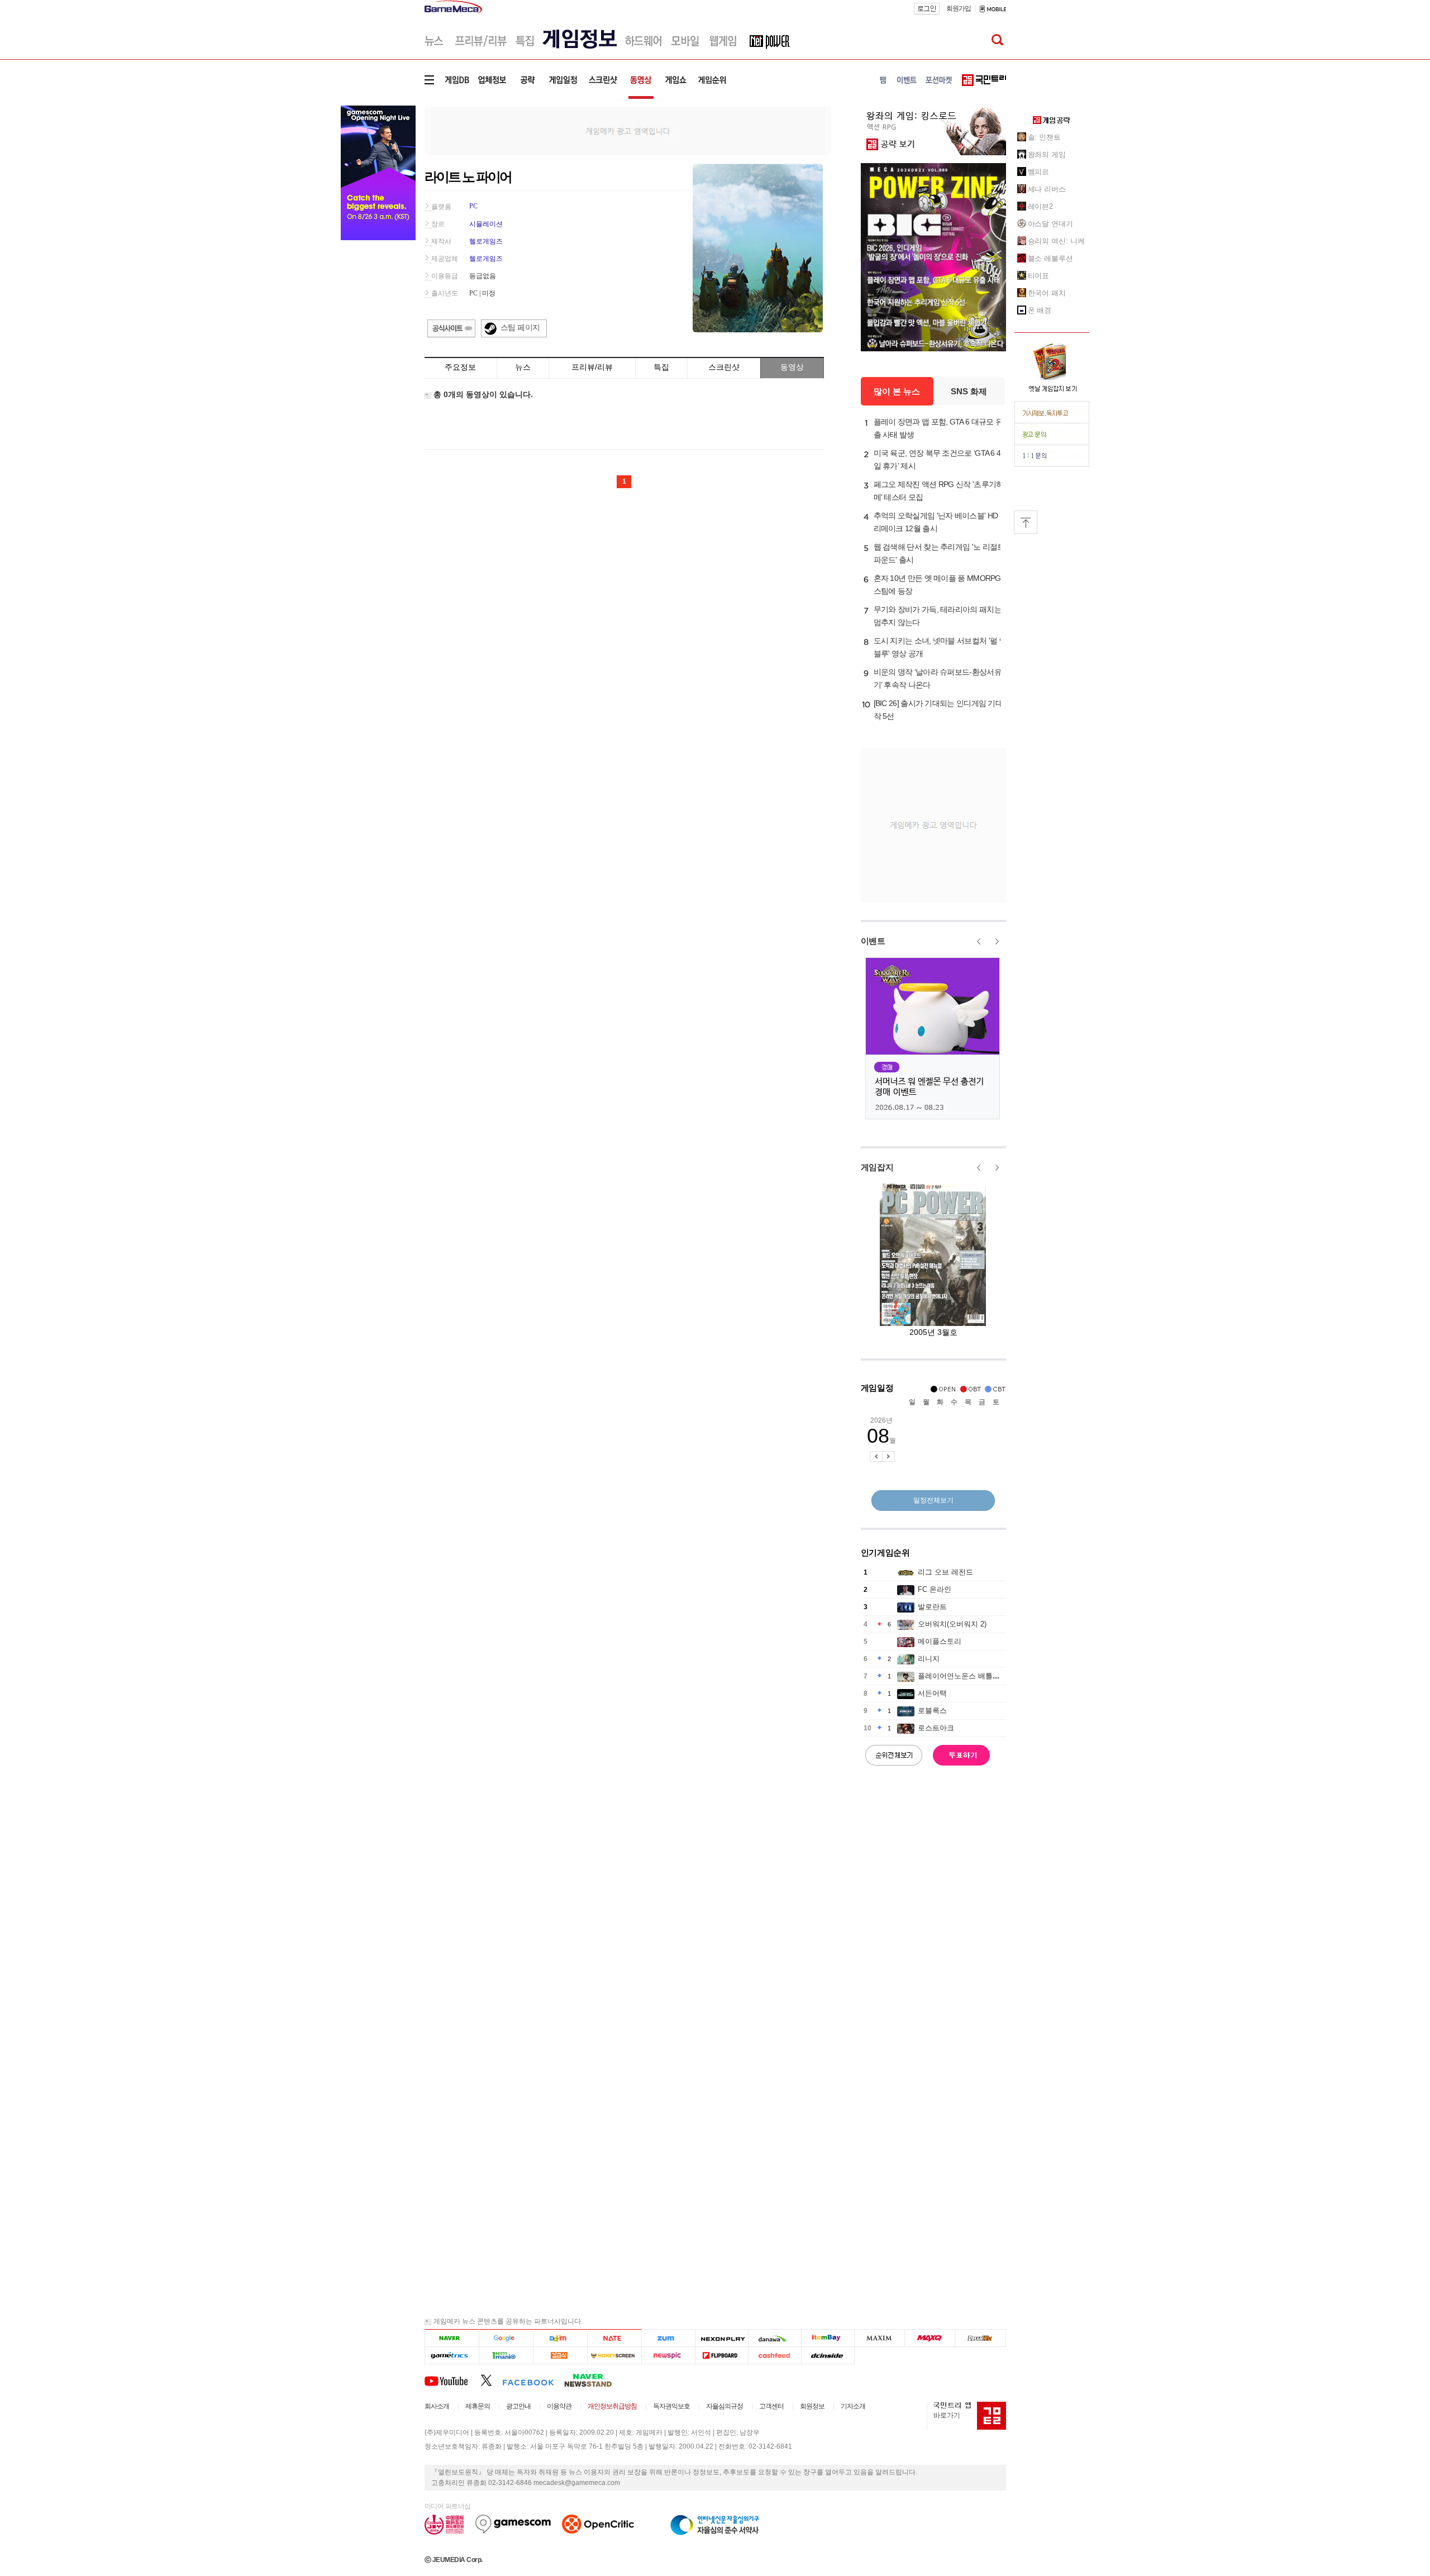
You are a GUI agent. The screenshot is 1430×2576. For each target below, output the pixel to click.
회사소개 (437, 2406)
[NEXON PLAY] (721, 2338)
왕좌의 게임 (1047, 154)
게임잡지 (877, 1167)
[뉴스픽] (668, 2356)
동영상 (792, 367)
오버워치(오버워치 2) (952, 1624)
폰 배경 (1040, 310)
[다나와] (774, 2338)
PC (473, 206)
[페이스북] (533, 2380)
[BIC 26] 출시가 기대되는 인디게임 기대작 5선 (938, 710)
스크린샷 (724, 367)
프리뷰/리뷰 (592, 367)
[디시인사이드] (828, 2356)
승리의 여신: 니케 (1056, 241)
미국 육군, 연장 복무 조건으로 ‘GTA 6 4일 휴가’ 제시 (937, 459)
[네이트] (615, 2338)
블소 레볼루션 (1050, 258)
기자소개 (853, 2406)
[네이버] (452, 2338)
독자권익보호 (671, 2406)
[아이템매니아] (506, 2356)
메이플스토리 (940, 1641)
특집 (661, 367)
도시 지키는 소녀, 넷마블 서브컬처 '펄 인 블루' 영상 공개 (940, 647)
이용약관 (559, 2406)
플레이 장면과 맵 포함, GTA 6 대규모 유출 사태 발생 (938, 428)
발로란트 (932, 1607)
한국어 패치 (1047, 293)
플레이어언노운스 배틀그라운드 (970, 1676)
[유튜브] (452, 2380)
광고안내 (518, 2406)
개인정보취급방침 (612, 2406)
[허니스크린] (615, 2356)
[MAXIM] (880, 2338)
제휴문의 (478, 2406)
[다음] (560, 2338)
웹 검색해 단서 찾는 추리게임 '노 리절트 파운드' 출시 (939, 553)
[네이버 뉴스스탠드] (594, 2380)
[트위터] (491, 2380)
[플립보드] (721, 2356)
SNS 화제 (969, 391)
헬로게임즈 (486, 241)
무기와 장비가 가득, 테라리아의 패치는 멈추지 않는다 (938, 616)
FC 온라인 (935, 1589)
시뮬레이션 (486, 224)
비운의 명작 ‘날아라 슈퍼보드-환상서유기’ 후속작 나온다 (938, 678)
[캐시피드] (774, 2356)
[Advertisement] (628, 130)
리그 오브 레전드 (945, 1572)
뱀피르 (1039, 172)
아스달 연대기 (1050, 224)
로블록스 (932, 1711)
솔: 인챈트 (1044, 137)
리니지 (929, 1659)
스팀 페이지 (520, 327)
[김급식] (560, 2356)
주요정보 (460, 367)
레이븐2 (1041, 206)
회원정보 (812, 2406)
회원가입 (959, 8)
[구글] (506, 2338)
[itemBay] (828, 2338)
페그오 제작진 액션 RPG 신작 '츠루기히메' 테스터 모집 (939, 491)
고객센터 (771, 2406)
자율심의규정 (724, 2406)
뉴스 (523, 367)
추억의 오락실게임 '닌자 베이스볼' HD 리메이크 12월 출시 (936, 522)
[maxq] (930, 2338)
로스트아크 (936, 1728)
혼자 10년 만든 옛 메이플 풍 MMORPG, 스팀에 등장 (938, 585)
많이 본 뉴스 (897, 391)
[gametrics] (452, 2356)
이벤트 (873, 941)
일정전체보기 (933, 1500)
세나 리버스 (1047, 189)
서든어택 (932, 1693)
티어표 (1039, 276)
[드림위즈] (980, 2338)
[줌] (668, 2338)
